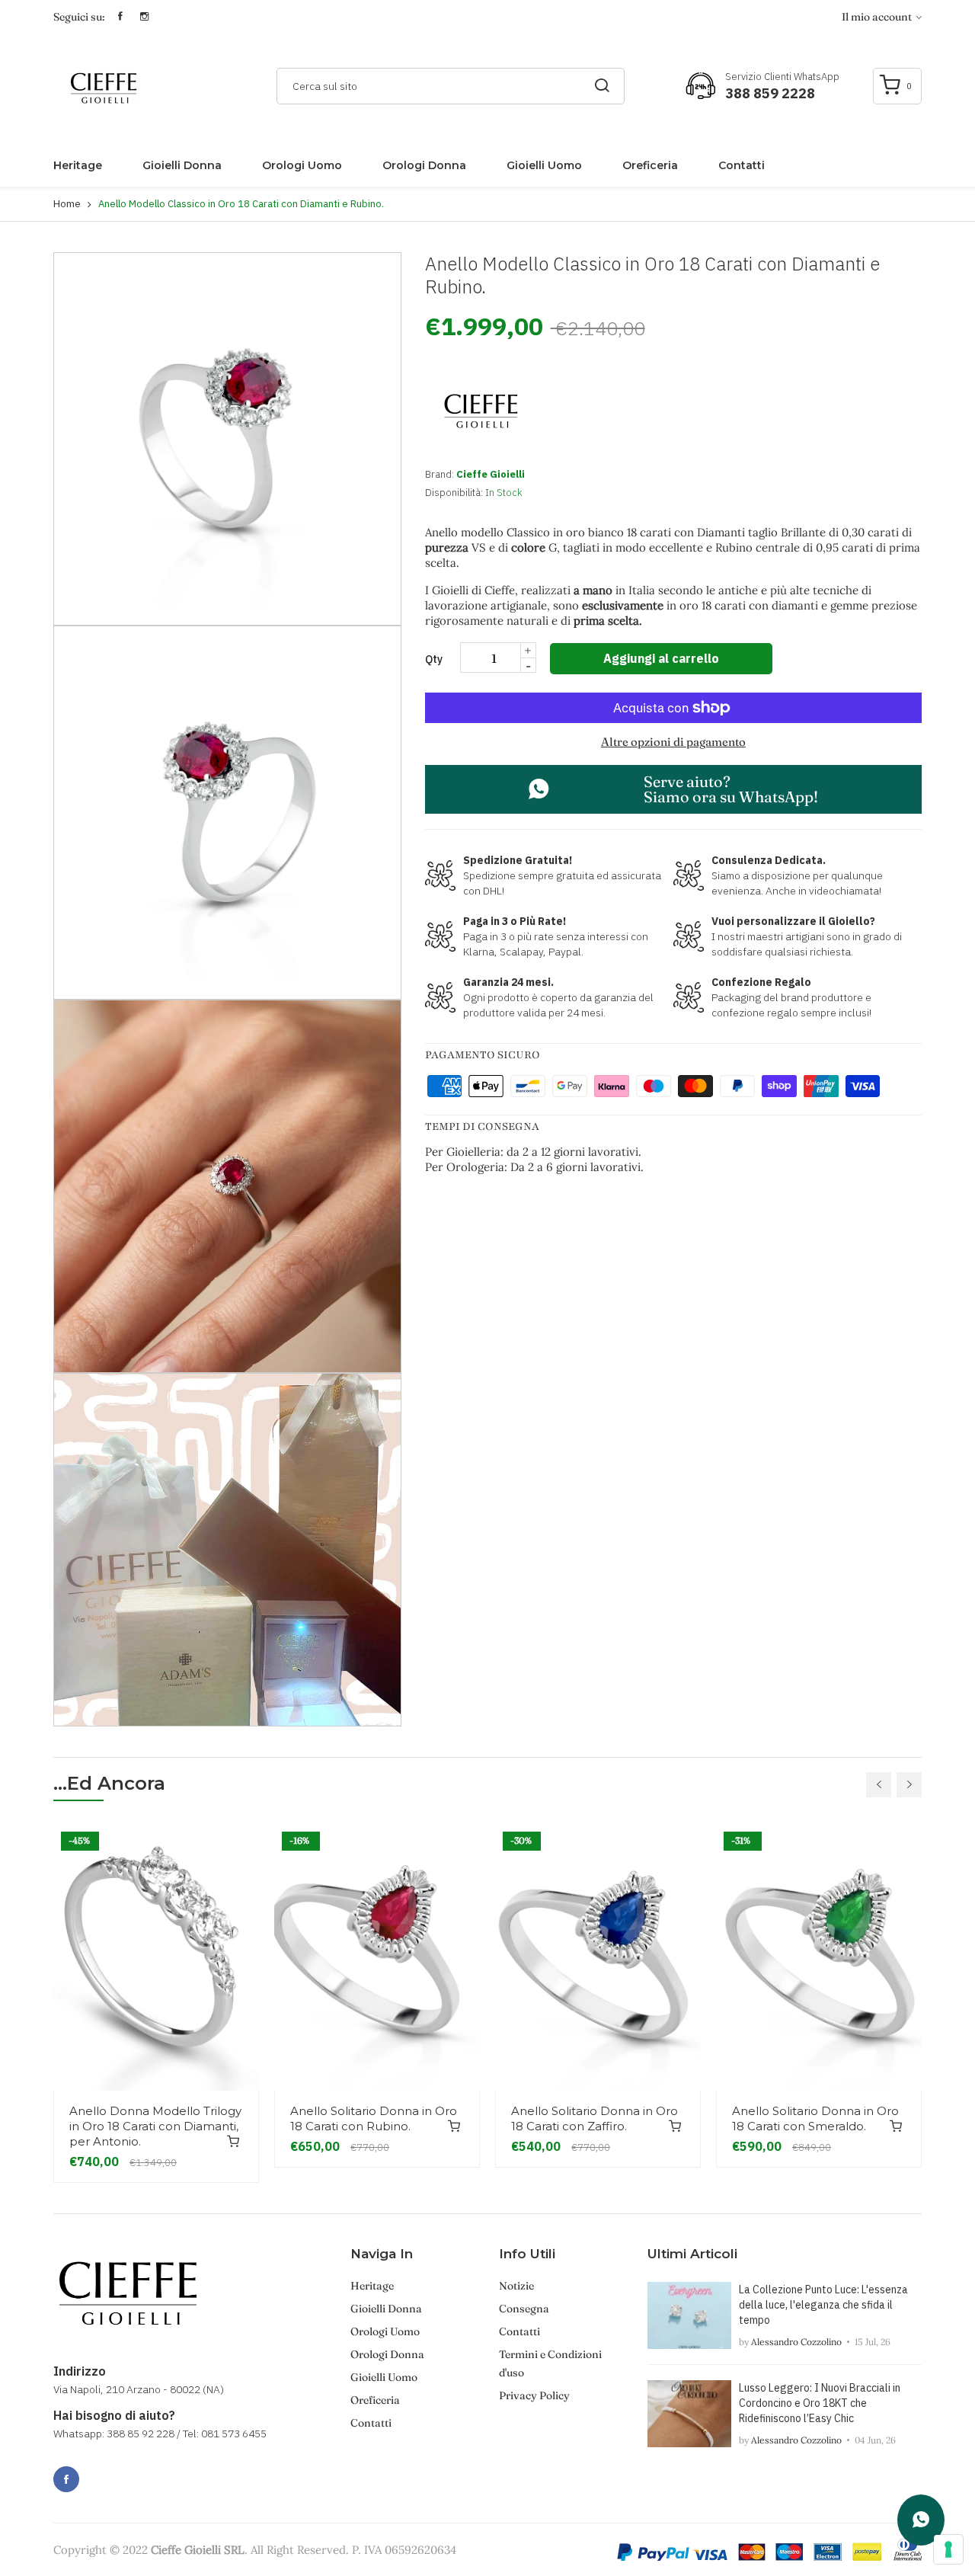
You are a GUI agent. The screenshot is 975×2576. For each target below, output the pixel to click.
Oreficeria (650, 165)
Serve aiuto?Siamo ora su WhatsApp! (731, 789)
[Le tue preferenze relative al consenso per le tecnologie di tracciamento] (948, 2549)
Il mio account (878, 17)
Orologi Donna (424, 165)
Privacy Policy (534, 2395)
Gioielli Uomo (544, 165)
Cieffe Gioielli (491, 474)
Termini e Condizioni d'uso (550, 2363)
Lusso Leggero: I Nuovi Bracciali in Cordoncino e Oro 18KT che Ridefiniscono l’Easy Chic (820, 2403)
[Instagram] (100, 2471)
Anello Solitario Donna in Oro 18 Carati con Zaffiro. (595, 2118)
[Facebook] (66, 2479)
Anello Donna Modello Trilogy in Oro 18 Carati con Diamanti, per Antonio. (155, 2126)
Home (67, 204)
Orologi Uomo (302, 165)
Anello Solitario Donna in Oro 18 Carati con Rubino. (374, 2118)
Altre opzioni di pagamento (673, 742)
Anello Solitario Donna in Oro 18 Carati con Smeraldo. (815, 2118)
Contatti (742, 165)
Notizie (516, 2286)
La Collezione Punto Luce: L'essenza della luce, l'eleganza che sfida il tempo (823, 2305)
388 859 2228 (770, 93)
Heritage (78, 165)
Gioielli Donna (182, 165)
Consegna (524, 2309)
